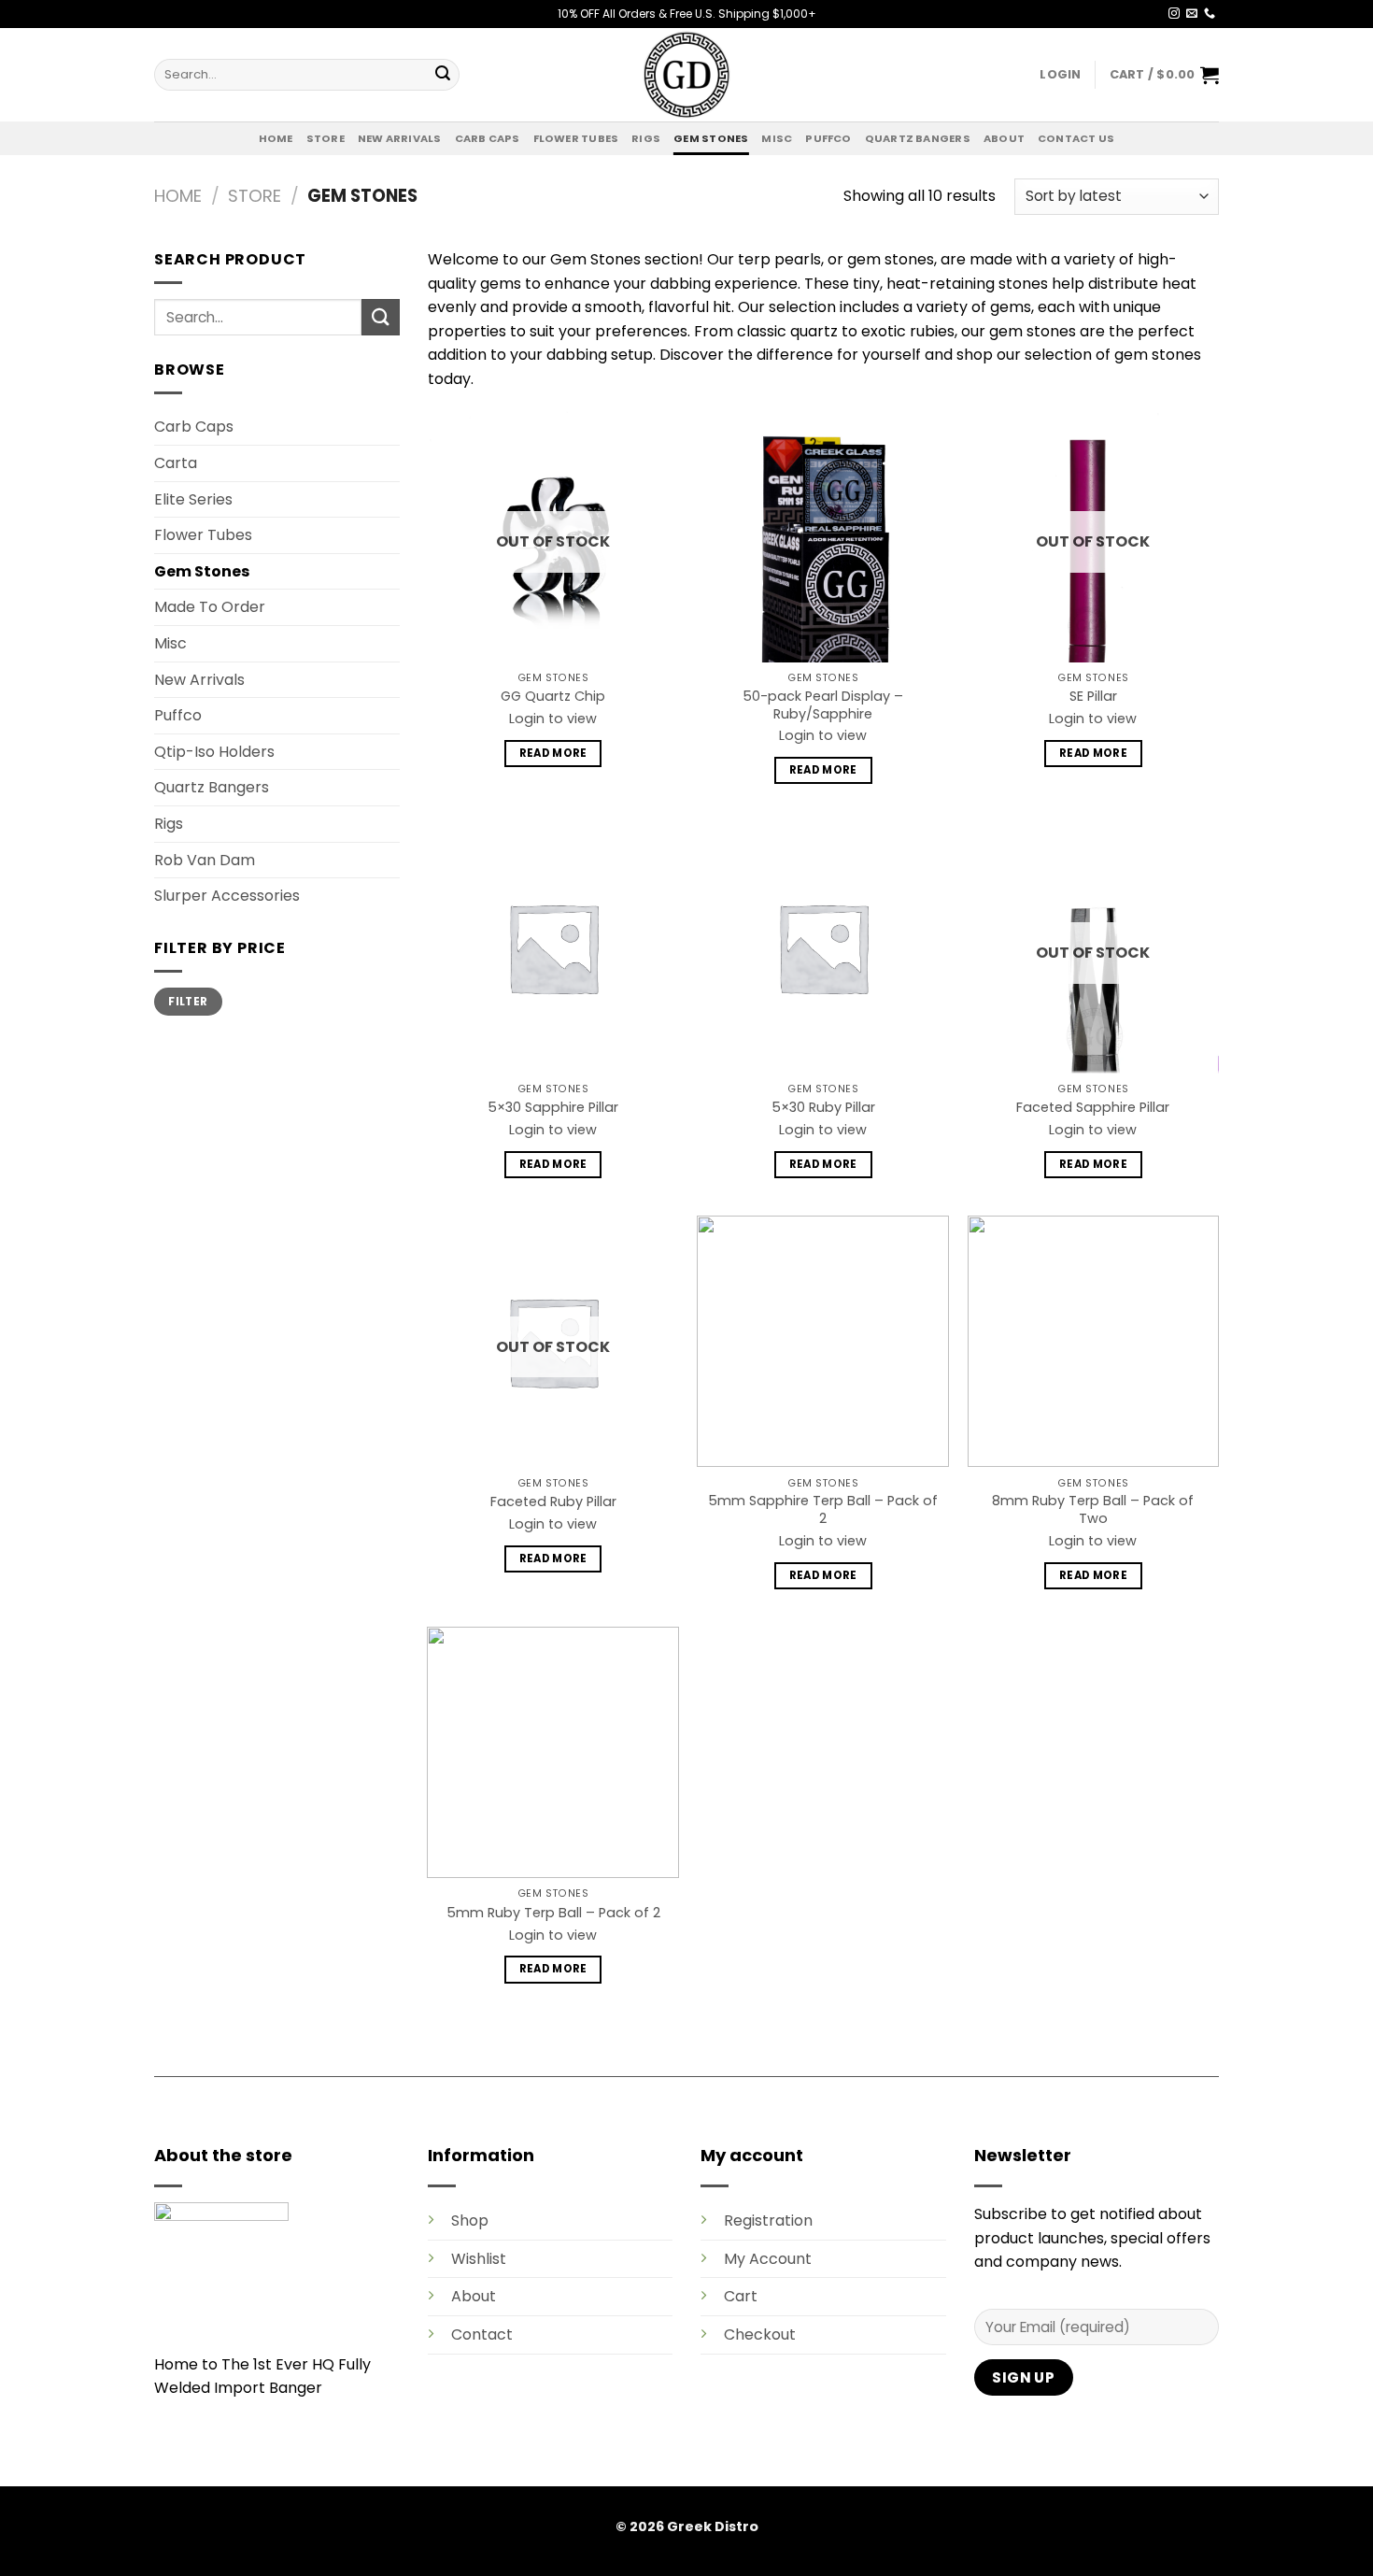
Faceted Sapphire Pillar (1093, 1108)
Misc (777, 138)
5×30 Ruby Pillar (823, 1108)
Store (326, 138)
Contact (482, 2334)
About (1004, 138)
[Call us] (1210, 14)
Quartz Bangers (918, 138)
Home (276, 138)
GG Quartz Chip (553, 697)
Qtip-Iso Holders (214, 752)
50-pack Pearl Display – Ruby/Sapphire (823, 705)
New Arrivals (400, 138)
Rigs (646, 138)
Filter (188, 1002)
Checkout (760, 2334)
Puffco (828, 138)
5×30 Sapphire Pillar (553, 1108)
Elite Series (193, 499)
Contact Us (1076, 138)
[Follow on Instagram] (1174, 14)
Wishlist (479, 2259)
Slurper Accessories (227, 896)
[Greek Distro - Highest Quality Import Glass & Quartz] (686, 75)
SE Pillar (1093, 697)
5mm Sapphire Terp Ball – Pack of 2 (823, 1509)
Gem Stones (711, 138)
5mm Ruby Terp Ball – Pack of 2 (553, 1913)
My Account (768, 2259)
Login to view (553, 719)
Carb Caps (488, 138)
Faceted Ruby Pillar (553, 1502)
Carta (176, 463)
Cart (741, 2296)
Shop (470, 2220)
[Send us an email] (1192, 14)
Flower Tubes (576, 138)
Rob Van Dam (205, 860)
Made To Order (210, 607)
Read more (553, 753)
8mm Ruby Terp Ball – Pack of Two (1093, 1509)
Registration (768, 2220)
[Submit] (443, 75)
